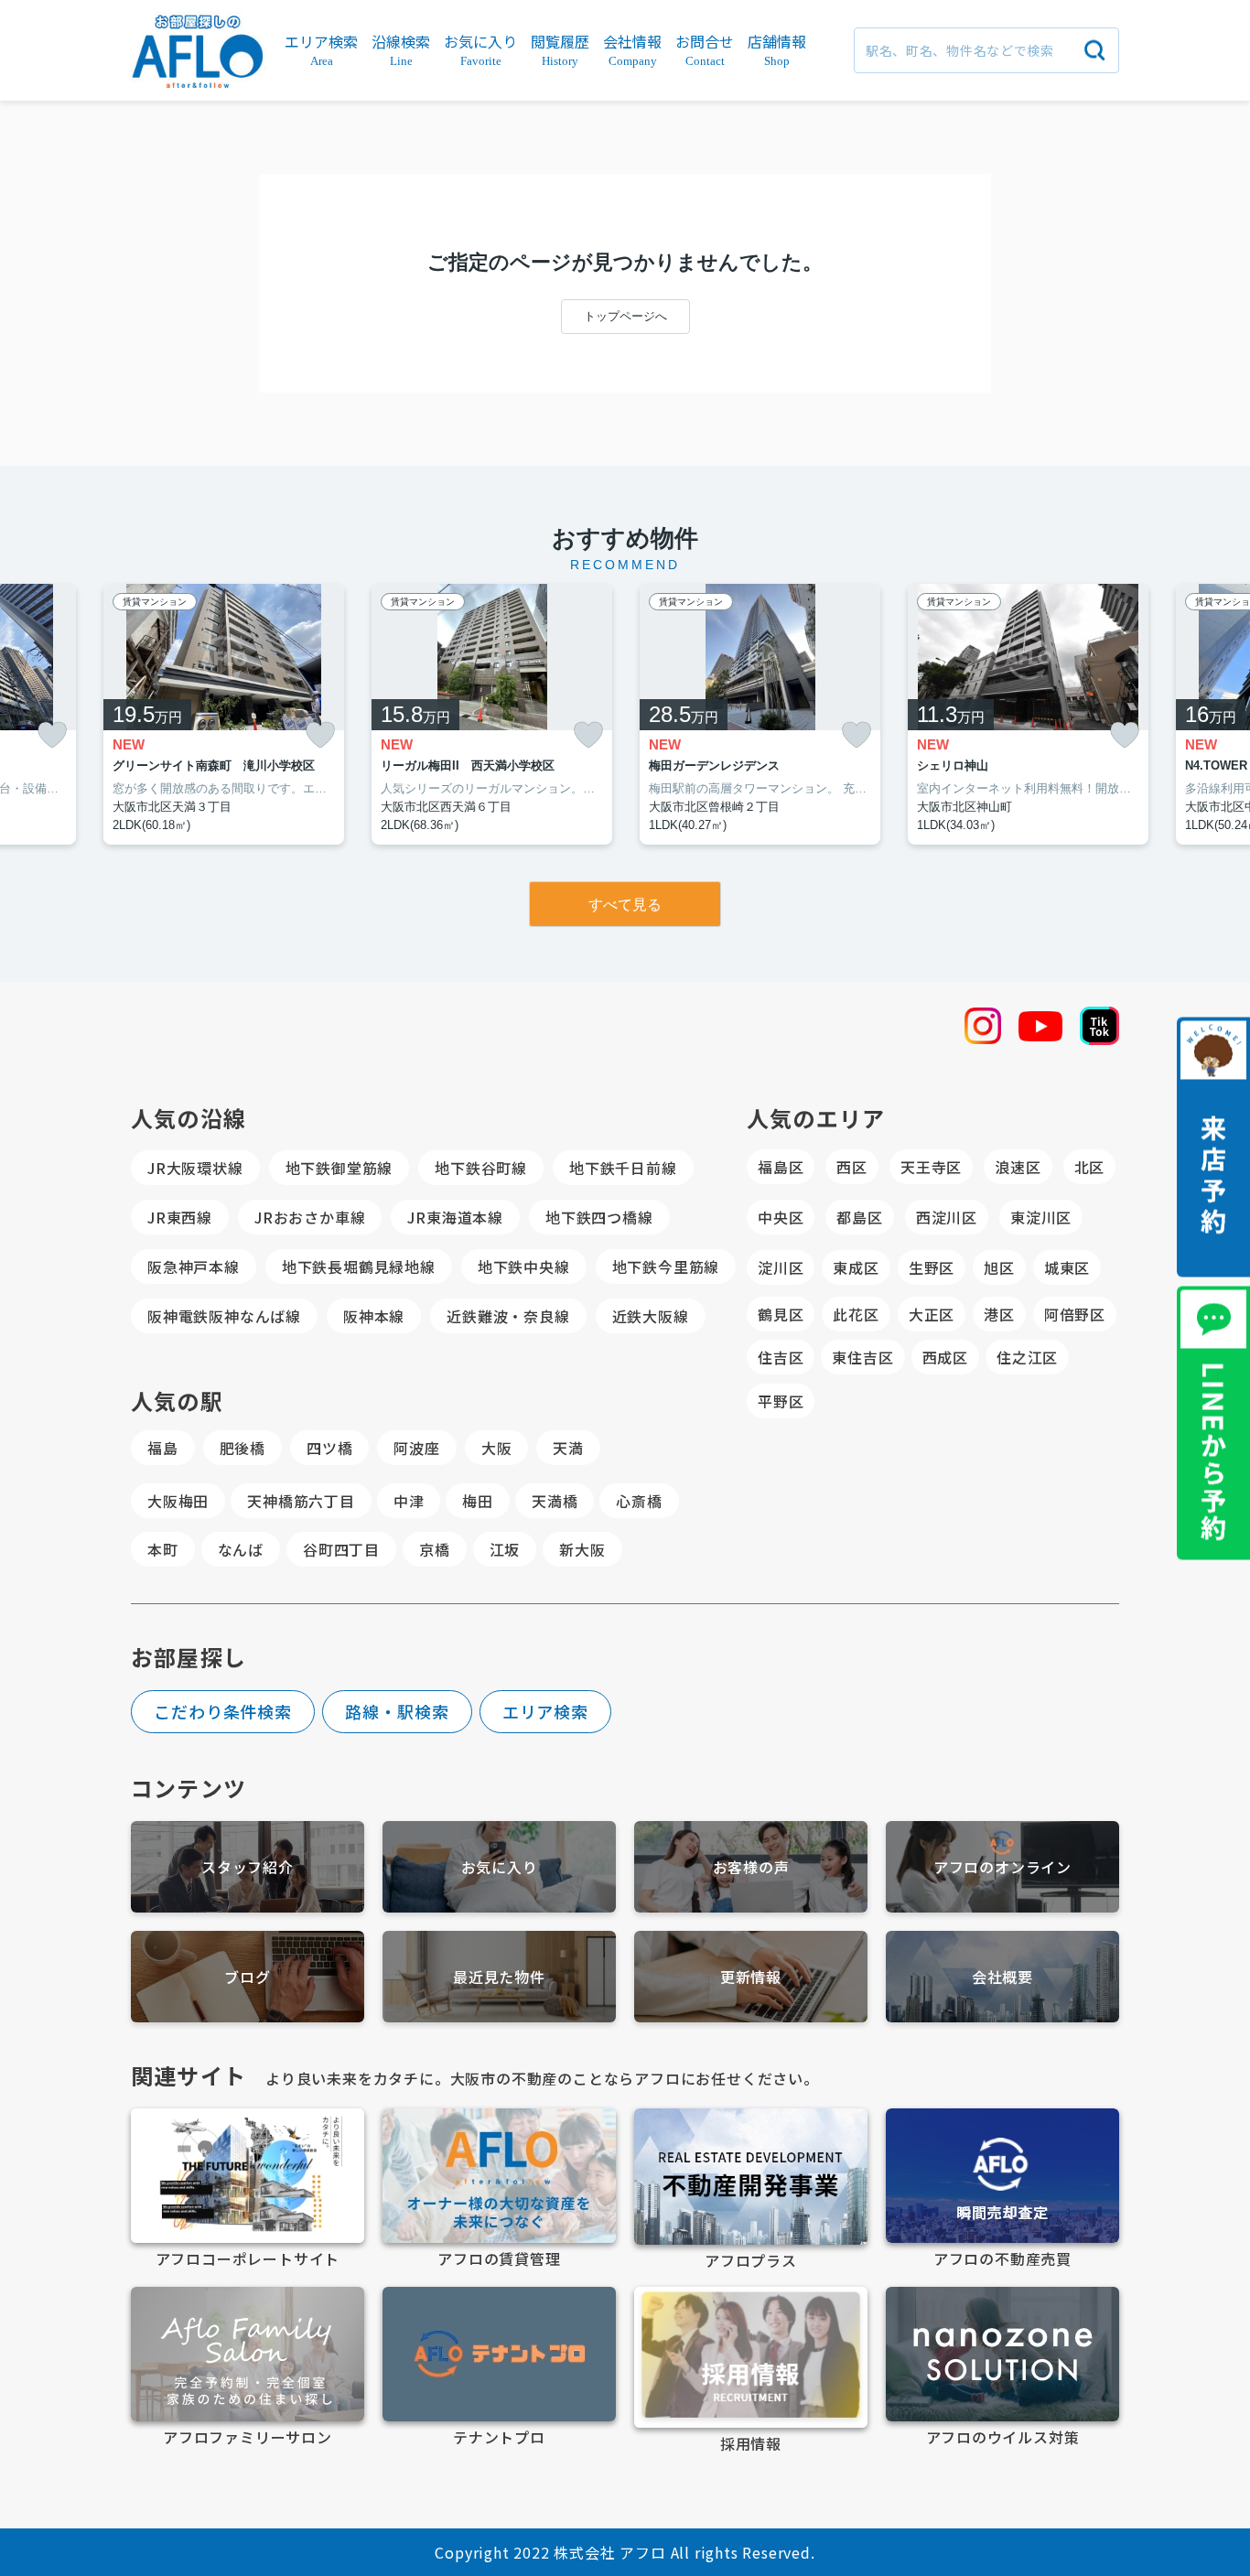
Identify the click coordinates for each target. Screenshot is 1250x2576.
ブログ (247, 1977)
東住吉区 (862, 1357)
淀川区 (781, 1267)
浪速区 (1018, 1167)
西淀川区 (947, 1217)
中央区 (781, 1217)
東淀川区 (1041, 1217)
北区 (1090, 1167)
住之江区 (1027, 1357)
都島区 (859, 1217)
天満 (568, 1448)
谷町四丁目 (341, 1549)
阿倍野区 (1075, 1314)
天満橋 (555, 1501)
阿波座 (416, 1448)
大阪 (497, 1448)
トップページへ (625, 316)
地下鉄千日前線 (623, 1168)
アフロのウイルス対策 (1003, 2437)
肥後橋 (242, 1448)
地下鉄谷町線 (481, 1168)
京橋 (435, 1549)
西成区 (945, 1357)
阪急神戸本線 (194, 1266)
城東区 (1067, 1267)
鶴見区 (781, 1314)
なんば (241, 1549)
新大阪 (582, 1549)
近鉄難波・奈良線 (508, 1316)
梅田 (478, 1501)
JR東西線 (180, 1217)
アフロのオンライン (1002, 1867)
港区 (999, 1314)
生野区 (932, 1267)
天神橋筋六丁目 (301, 1501)
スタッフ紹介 (248, 1867)
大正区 (932, 1314)
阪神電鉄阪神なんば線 (224, 1316)
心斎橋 (639, 1501)
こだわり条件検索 (223, 1711)
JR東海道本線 (455, 1217)
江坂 (505, 1549)
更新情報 (751, 1977)
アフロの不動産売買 (1002, 2258)
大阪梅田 (178, 1501)
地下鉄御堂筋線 (339, 1168)
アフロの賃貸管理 (499, 2258)
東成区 (856, 1267)
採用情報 (751, 2443)
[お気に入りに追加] (52, 735)
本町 (163, 1549)
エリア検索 (546, 1711)
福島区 (781, 1167)
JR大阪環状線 (195, 1168)
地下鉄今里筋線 (666, 1266)
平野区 (781, 1401)
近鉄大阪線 (651, 1316)
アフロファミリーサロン (248, 2437)
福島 (163, 1448)
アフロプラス (751, 2260)
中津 (409, 1501)
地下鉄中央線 (524, 1266)
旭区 (999, 1267)
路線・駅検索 (397, 1711)
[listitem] (224, 715)
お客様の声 (751, 1867)
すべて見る (625, 905)
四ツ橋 (329, 1448)
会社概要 (1002, 1977)
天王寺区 (931, 1167)
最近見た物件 (499, 1977)
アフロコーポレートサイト (248, 2258)
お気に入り (500, 1867)
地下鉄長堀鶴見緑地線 (359, 1266)
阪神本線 (374, 1316)
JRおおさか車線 (310, 1217)
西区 (852, 1167)
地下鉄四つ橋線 (599, 1217)
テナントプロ (499, 2437)
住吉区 (781, 1357)
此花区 (856, 1314)
